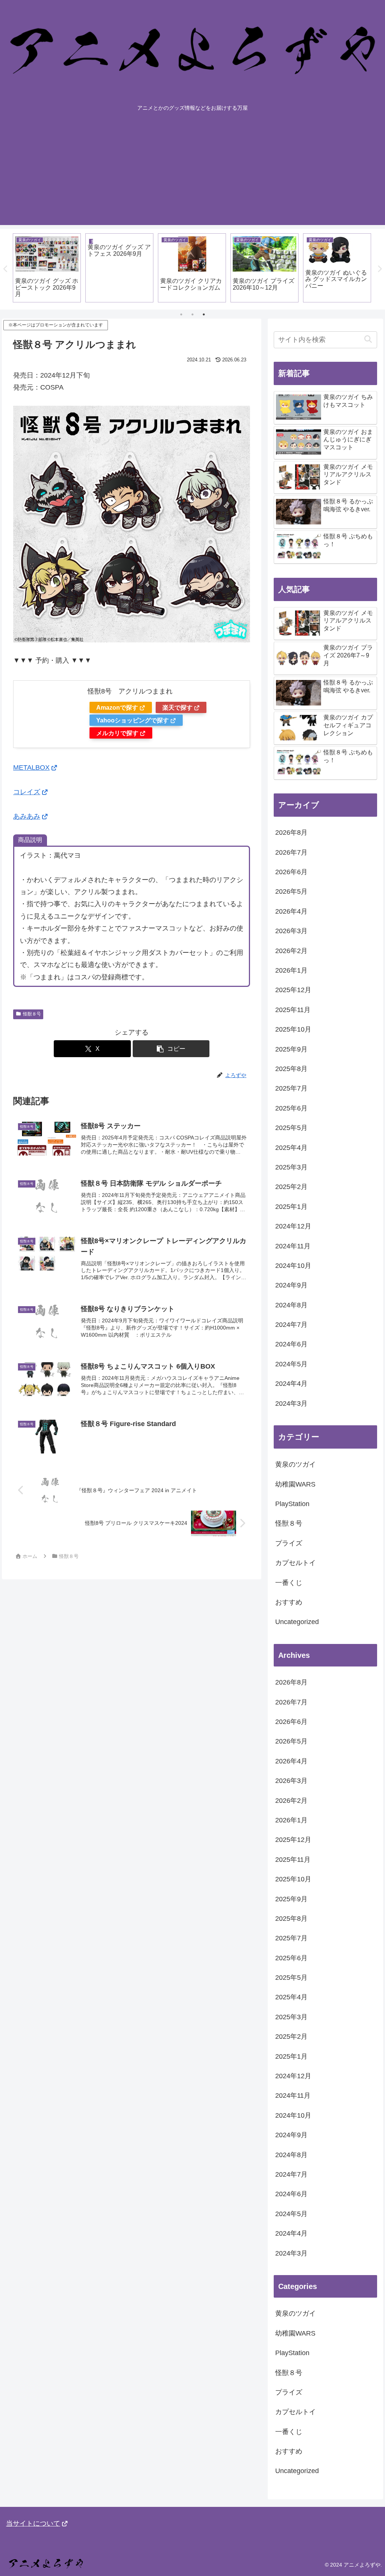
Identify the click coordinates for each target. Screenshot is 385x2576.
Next (379, 269)
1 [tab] (181, 314)
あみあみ (27, 816)
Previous (6, 269)
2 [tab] (192, 314)
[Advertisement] (192, 172)
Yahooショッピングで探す (133, 720)
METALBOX (31, 768)
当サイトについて (33, 2523)
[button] (171, 1049)
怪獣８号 (32, 1014)
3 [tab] (204, 314)
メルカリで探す (117, 733)
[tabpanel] (47, 268)
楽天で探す (177, 707)
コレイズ (27, 792)
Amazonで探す (117, 707)
